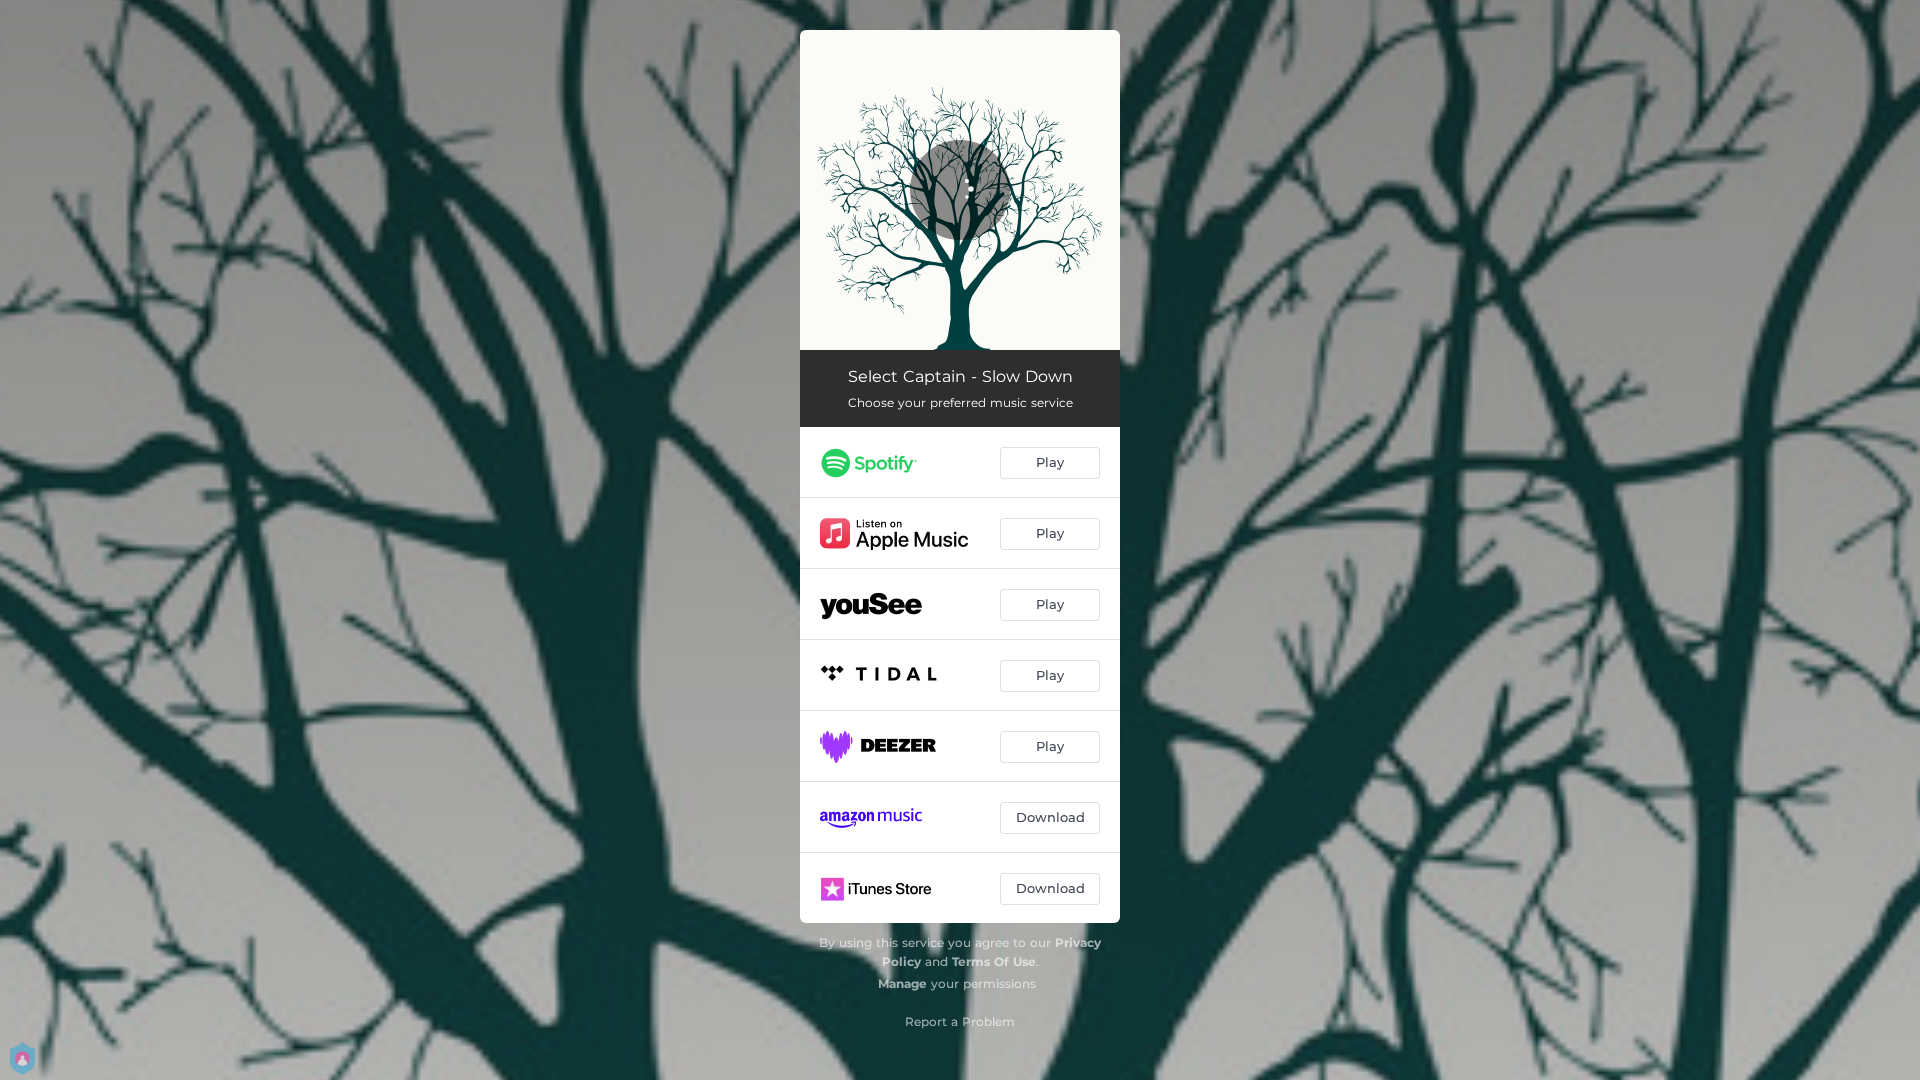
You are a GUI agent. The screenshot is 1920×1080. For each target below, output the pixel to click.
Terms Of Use (994, 961)
